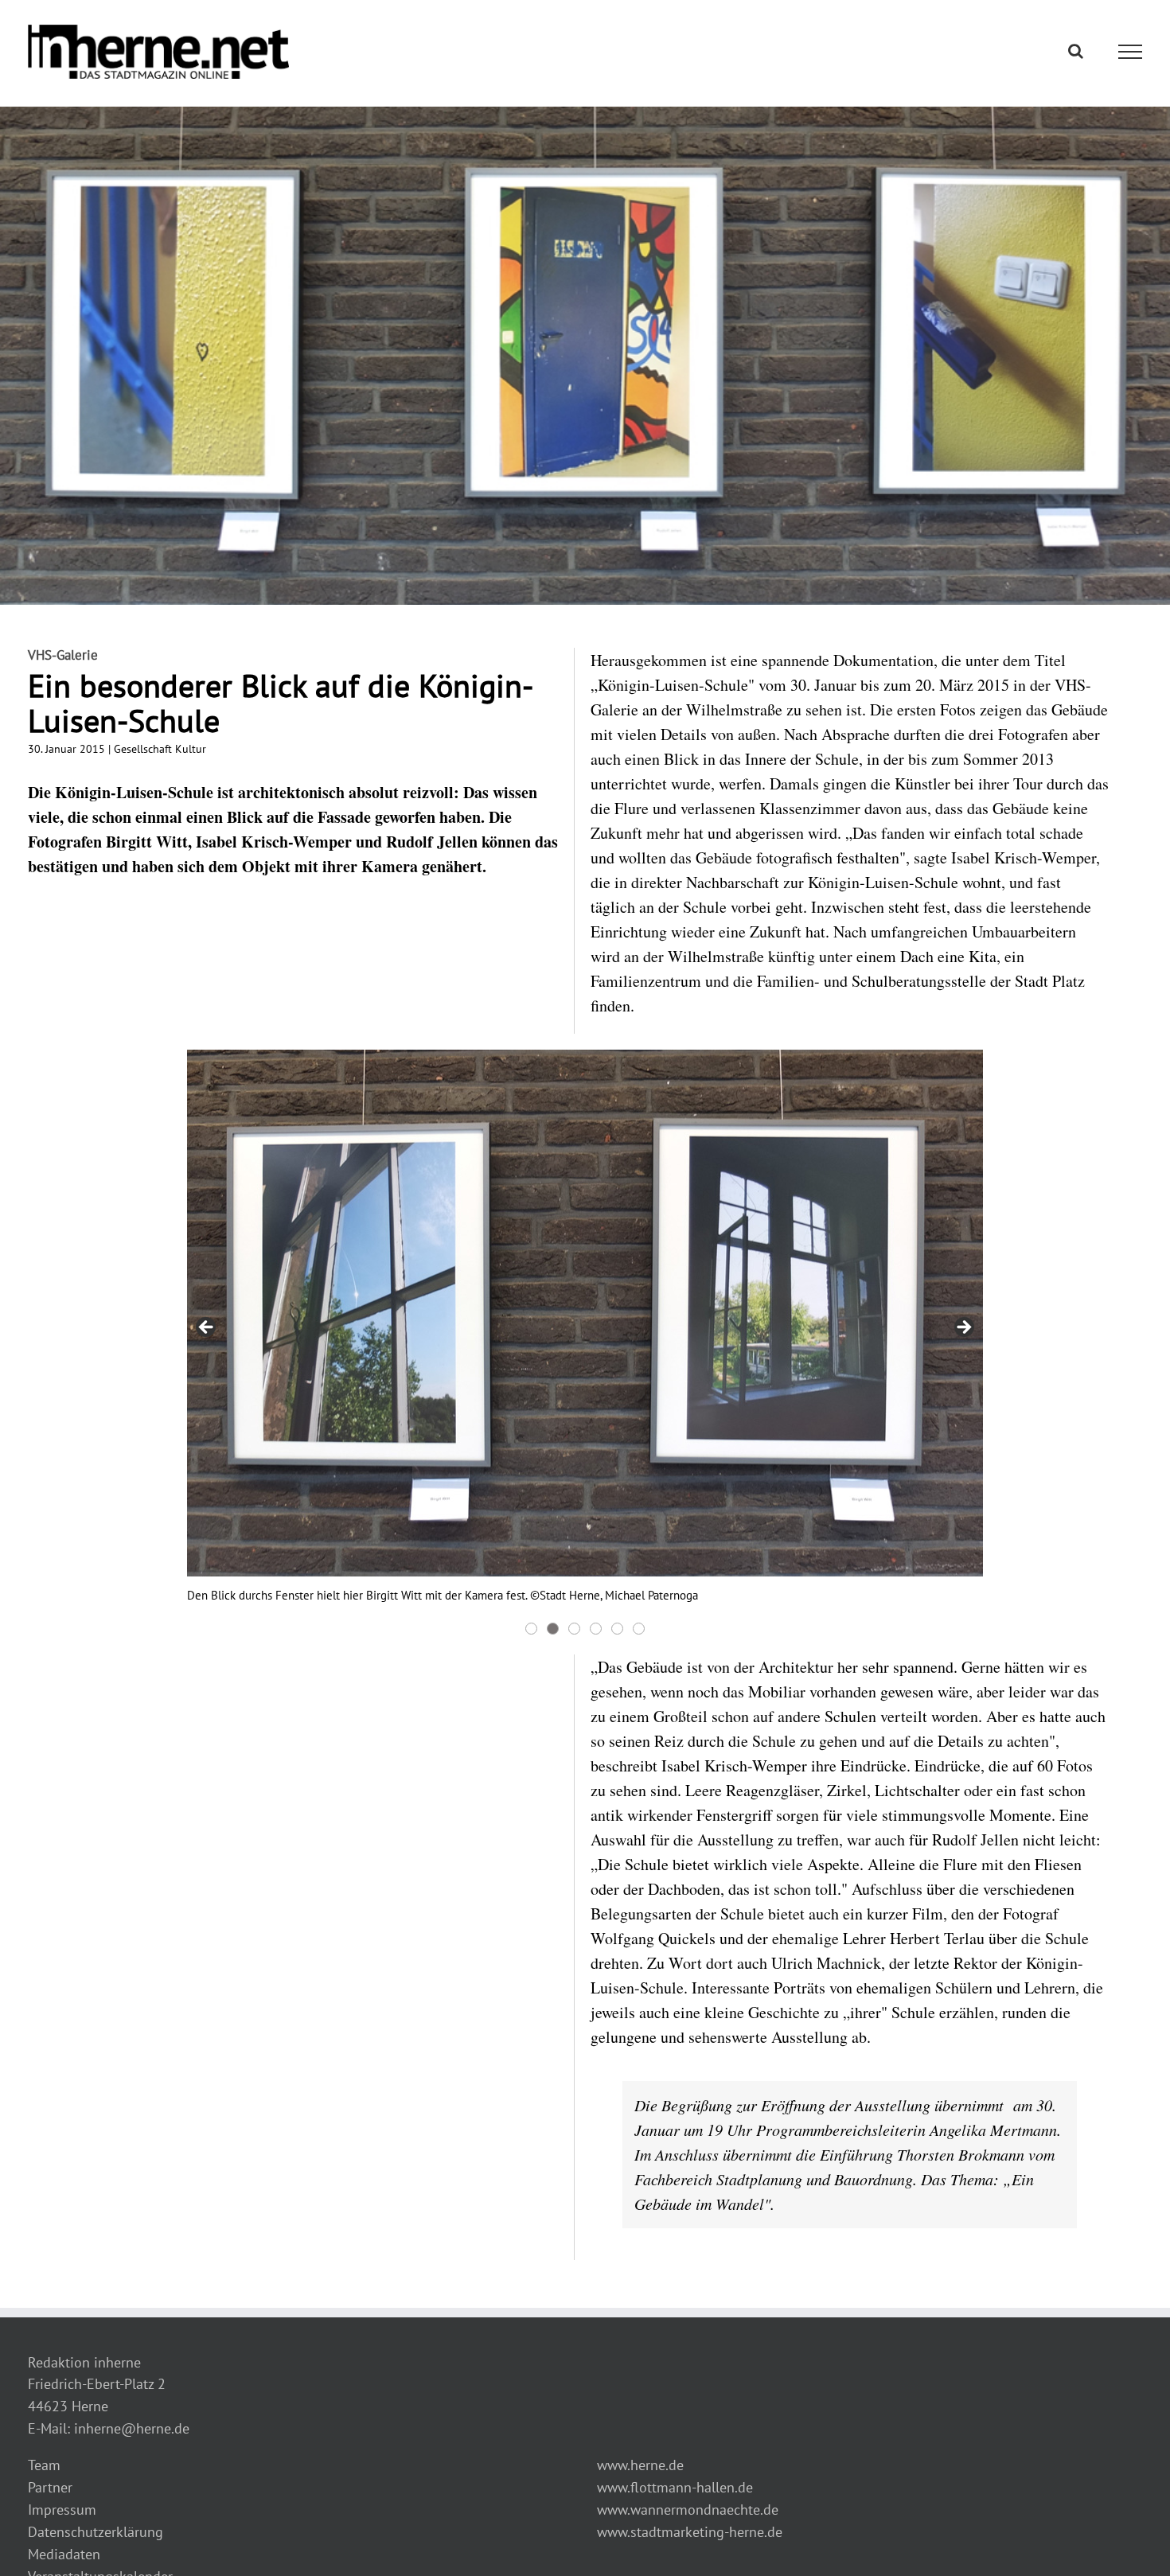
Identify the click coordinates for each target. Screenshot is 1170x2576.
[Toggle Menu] (1131, 52)
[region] (585, 1344)
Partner (50, 2487)
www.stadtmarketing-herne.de (690, 2532)
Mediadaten (64, 2554)
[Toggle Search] (1076, 51)
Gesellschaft (143, 749)
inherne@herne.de (132, 2428)
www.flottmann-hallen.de (675, 2487)
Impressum (62, 2510)
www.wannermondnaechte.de (688, 2510)
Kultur (191, 749)
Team (44, 2465)
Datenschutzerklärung (96, 2532)
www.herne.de (640, 2465)
